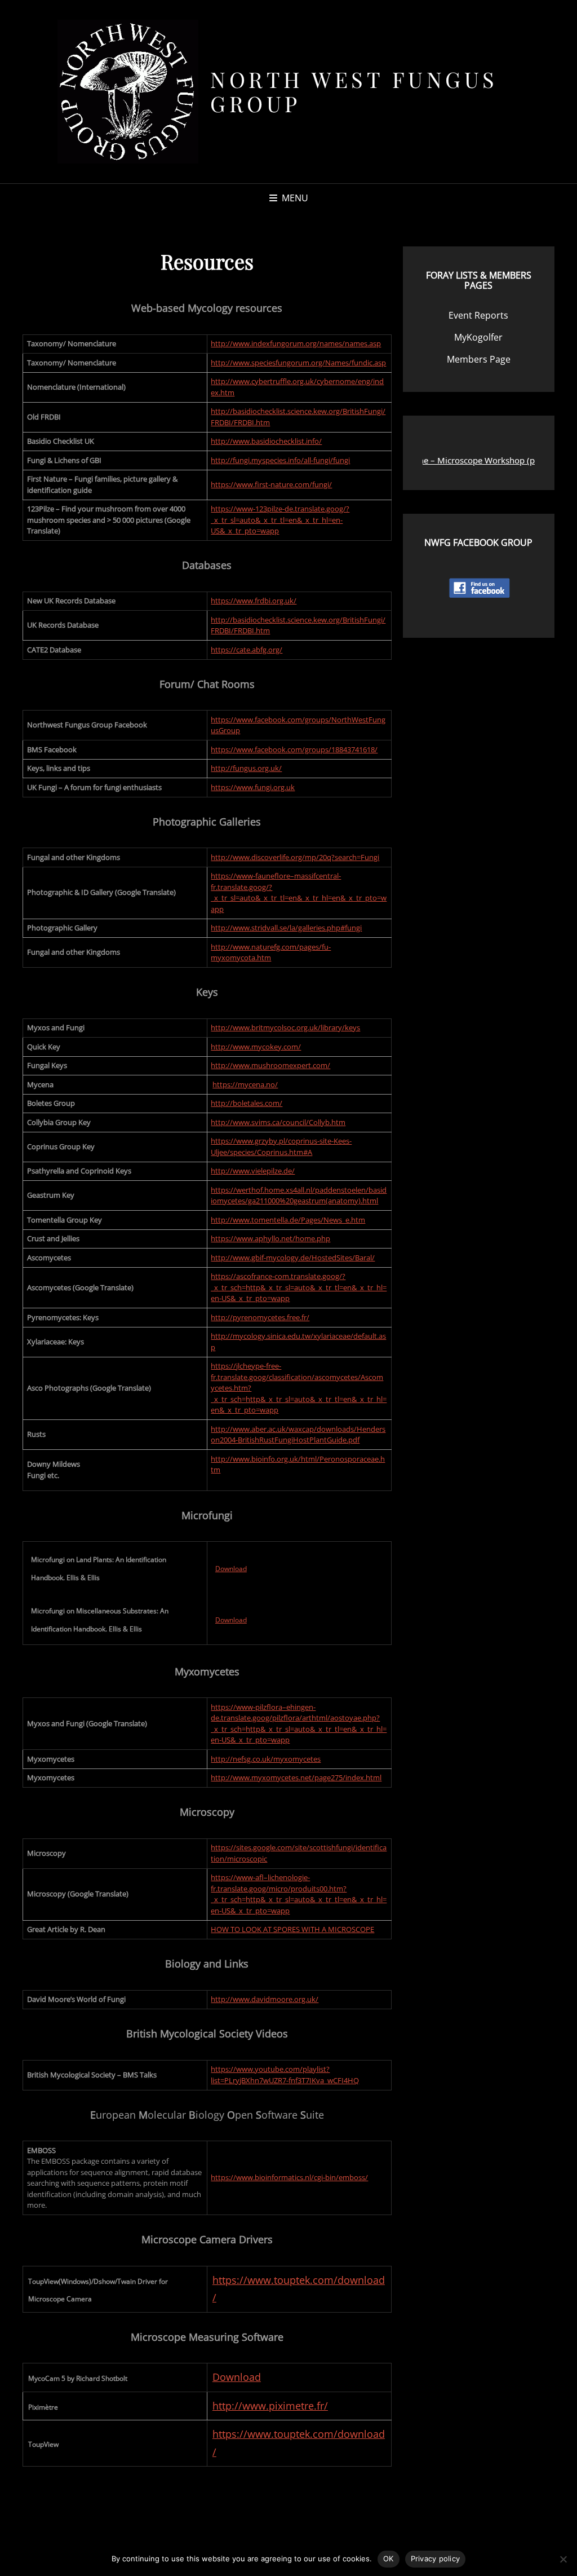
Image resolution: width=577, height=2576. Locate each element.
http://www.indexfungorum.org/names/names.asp (296, 343)
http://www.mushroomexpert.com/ (270, 1065)
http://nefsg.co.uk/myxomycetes (266, 1759)
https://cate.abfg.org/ (247, 650)
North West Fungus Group (354, 92)
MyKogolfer (478, 337)
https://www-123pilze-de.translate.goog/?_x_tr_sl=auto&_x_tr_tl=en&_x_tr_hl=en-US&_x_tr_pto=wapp (280, 520)
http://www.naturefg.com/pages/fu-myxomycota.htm (271, 952)
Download (231, 1569)
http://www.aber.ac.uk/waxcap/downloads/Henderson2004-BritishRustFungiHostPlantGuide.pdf (298, 1435)
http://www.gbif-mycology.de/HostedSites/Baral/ (293, 1258)
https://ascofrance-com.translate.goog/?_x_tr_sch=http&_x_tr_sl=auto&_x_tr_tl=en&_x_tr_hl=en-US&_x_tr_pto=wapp (299, 1287)
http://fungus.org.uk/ (246, 768)
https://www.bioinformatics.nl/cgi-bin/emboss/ (289, 2177)
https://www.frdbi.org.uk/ (254, 601)
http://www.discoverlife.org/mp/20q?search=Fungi (295, 857)
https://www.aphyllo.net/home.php (270, 1238)
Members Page (479, 359)
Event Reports (478, 315)
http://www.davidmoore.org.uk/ (265, 1999)
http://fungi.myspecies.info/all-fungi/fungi (280, 460)
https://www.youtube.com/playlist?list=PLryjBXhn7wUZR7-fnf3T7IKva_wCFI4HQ (285, 2075)
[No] (563, 2559)
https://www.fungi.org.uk (253, 787)
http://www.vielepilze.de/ (253, 1171)
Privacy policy (436, 2559)
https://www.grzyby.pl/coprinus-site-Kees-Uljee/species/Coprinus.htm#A (281, 1146)
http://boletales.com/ (247, 1103)
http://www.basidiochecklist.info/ (266, 441)
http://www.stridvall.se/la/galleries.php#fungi (286, 928)
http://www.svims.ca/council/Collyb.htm (278, 1122)
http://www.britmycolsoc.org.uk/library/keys (285, 1027)
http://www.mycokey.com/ (256, 1047)
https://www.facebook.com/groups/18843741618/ (294, 749)
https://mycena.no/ (245, 1084)
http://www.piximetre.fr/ (270, 2406)
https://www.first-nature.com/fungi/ (271, 484)
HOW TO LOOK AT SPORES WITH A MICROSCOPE (292, 1929)
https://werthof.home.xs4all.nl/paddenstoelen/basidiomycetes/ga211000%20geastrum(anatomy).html (299, 1196)
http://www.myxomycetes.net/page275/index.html (296, 1777)
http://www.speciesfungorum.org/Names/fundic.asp (298, 363)
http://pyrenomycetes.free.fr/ (260, 1317)
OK (389, 2559)
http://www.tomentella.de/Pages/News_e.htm (288, 1220)
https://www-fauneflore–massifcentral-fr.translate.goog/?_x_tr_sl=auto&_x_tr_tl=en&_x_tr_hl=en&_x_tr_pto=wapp (299, 892)
